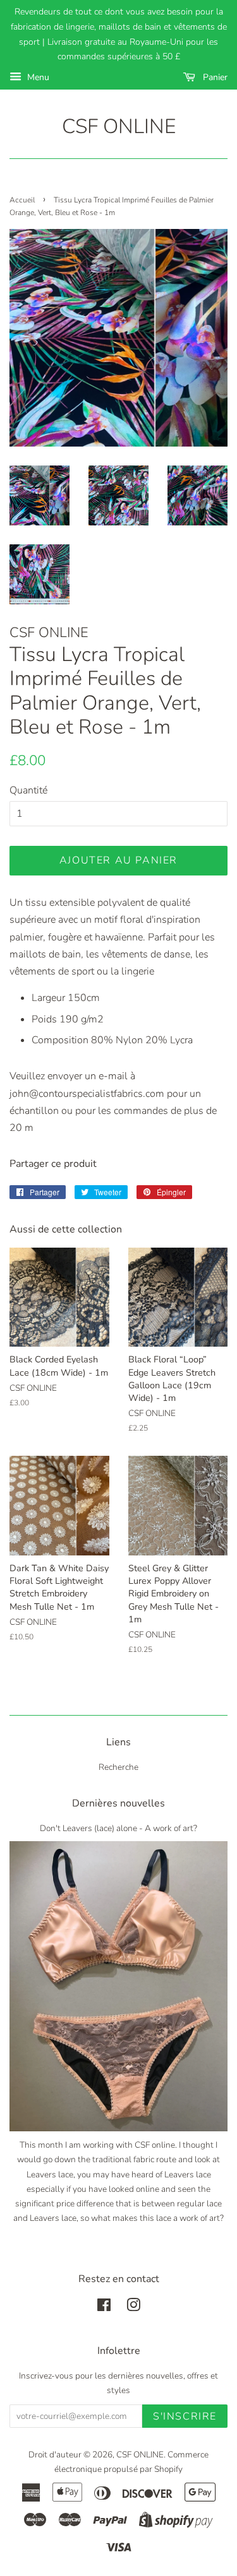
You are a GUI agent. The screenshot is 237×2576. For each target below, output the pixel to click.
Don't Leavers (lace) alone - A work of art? (118, 1828)
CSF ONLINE (119, 127)
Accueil (22, 200)
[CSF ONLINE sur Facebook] (104, 2308)
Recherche (118, 1767)
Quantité (28, 790)
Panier (214, 77)
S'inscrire (185, 2416)
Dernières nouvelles (118, 1803)
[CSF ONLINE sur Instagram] (133, 2308)
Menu (37, 77)
